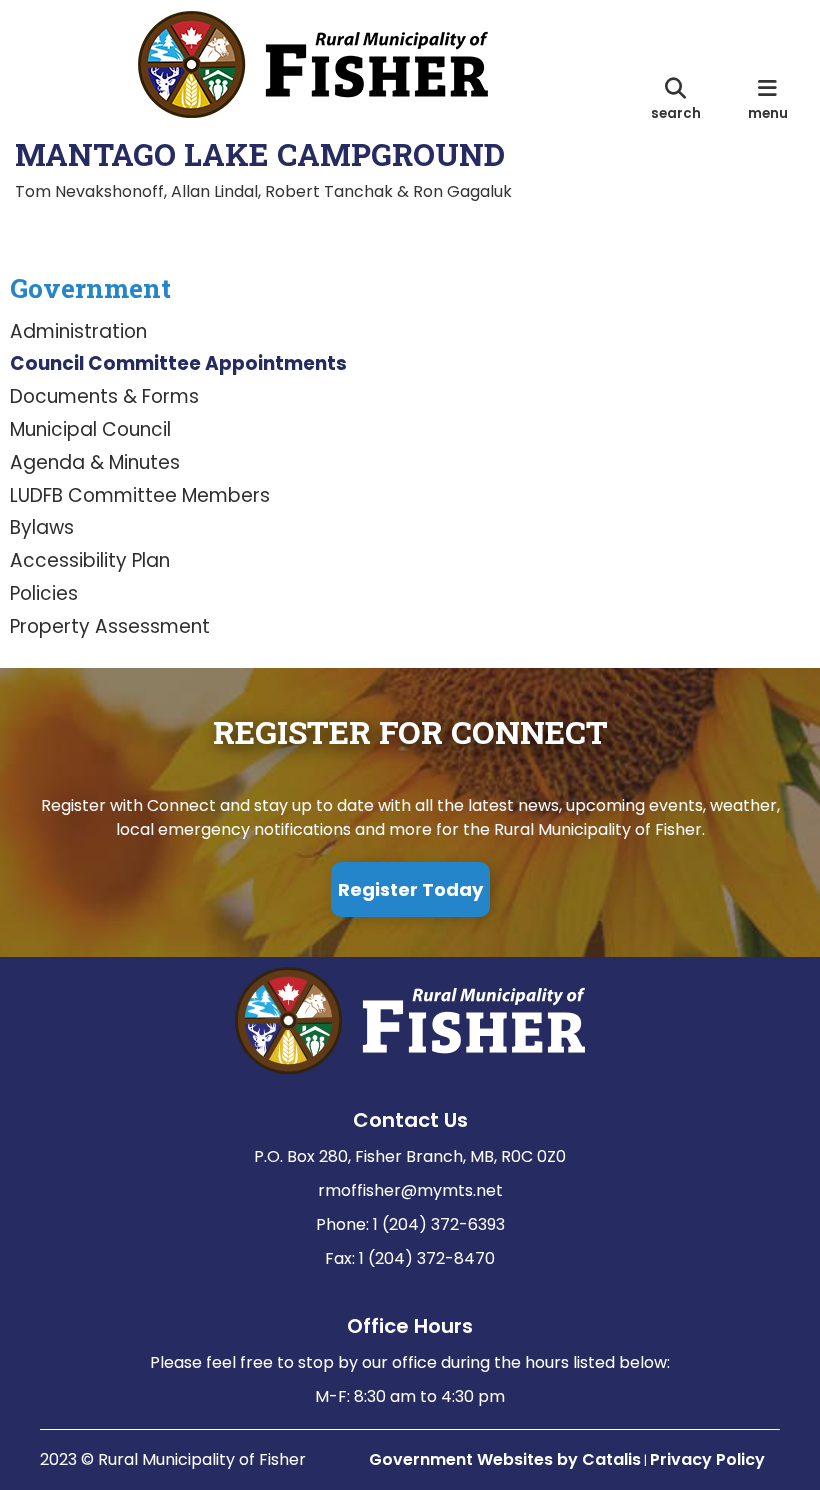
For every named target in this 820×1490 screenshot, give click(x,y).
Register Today (410, 889)
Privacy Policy (707, 1459)
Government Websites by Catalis (505, 1459)
